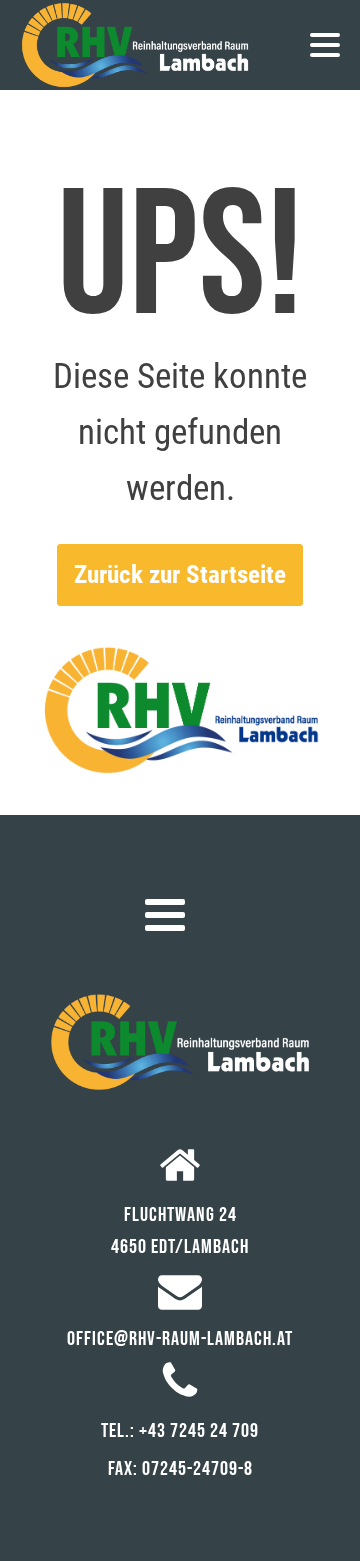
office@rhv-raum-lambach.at (180, 1339)
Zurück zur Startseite (180, 574)
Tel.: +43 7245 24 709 (180, 1431)
